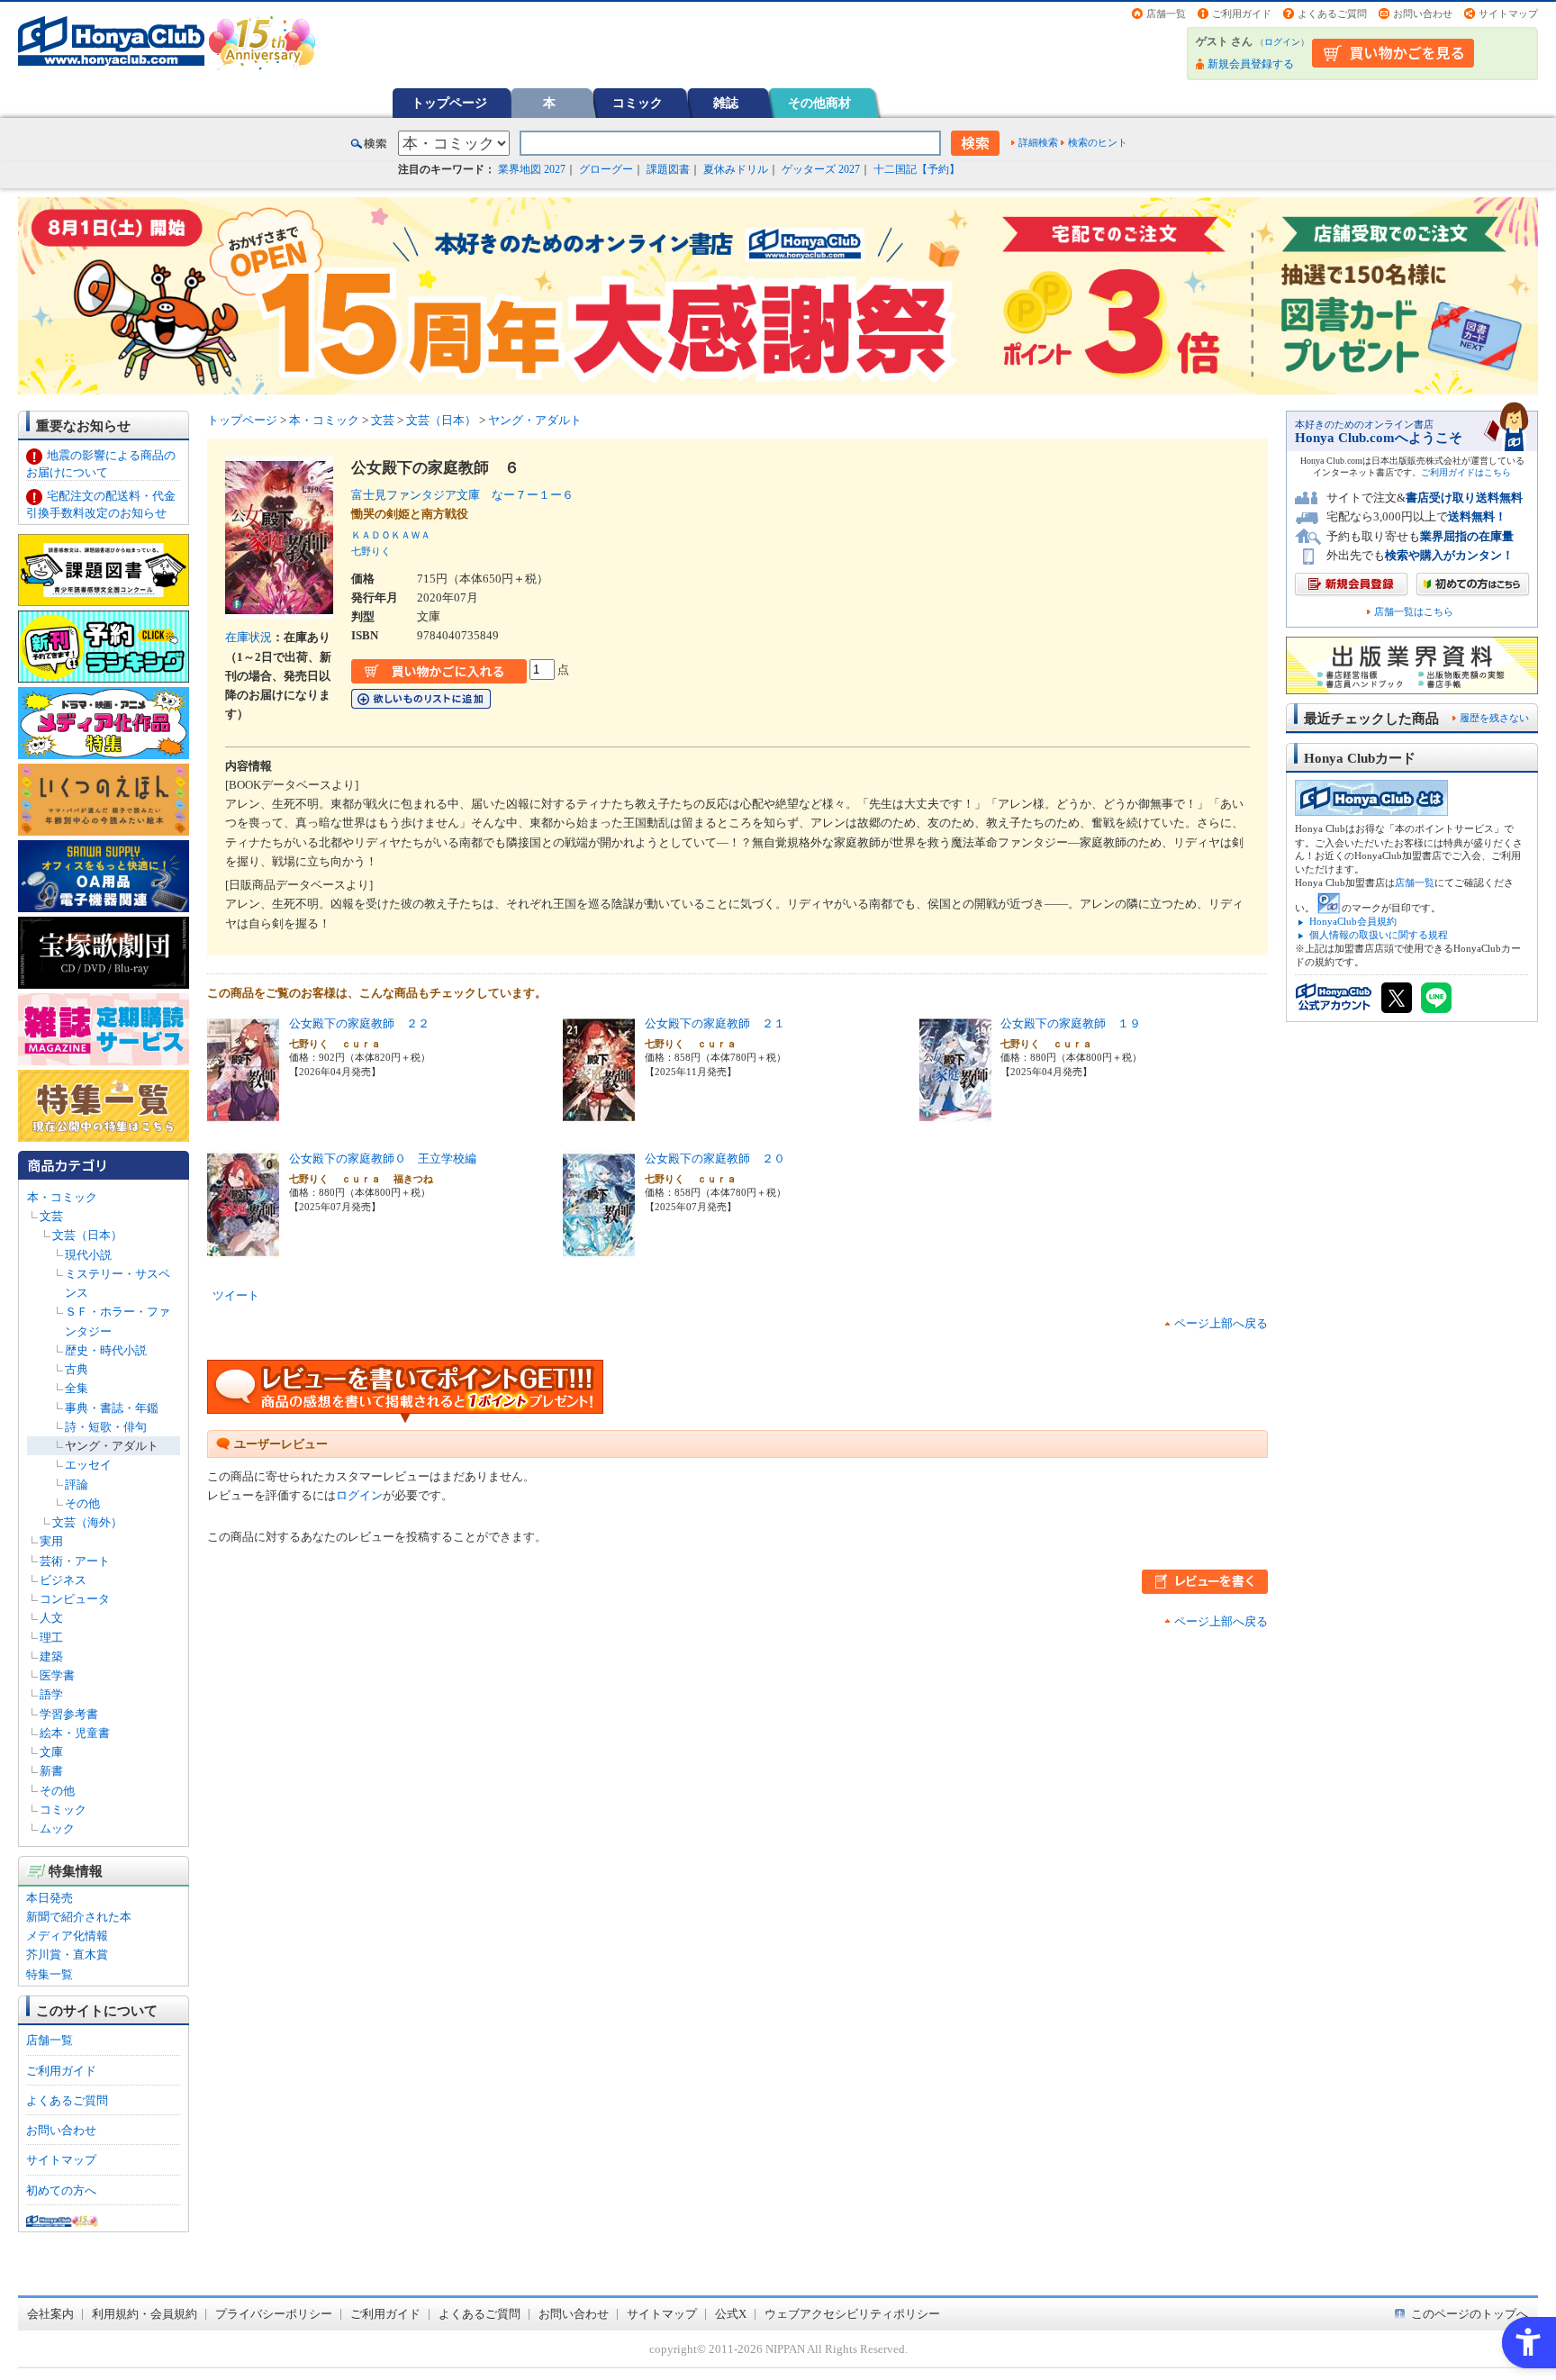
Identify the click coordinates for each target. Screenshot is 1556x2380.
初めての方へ (61, 2190)
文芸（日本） (87, 1235)
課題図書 (668, 169)
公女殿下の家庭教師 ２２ (359, 1023)
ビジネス (63, 1580)
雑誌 (726, 103)
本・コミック (62, 1197)
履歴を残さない (1494, 718)
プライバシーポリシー (274, 2314)
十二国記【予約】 (917, 169)
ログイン (1282, 42)
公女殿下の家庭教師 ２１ (715, 1023)
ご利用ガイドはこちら (1466, 472)
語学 (51, 1694)
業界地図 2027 (532, 169)
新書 (51, 1771)
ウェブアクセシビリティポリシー (852, 2314)
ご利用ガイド (1242, 14)
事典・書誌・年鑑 (112, 1408)
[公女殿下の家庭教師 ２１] (599, 1114)
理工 (51, 1638)
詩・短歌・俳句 (106, 1427)
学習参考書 (69, 1714)
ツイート (236, 1295)
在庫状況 (249, 637)
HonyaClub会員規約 (1353, 921)
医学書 (57, 1675)
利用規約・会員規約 (145, 2314)
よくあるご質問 (1332, 14)
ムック (57, 1828)
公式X (731, 2314)
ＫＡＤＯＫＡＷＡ (391, 535)
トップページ (449, 103)
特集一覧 (50, 1974)
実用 (51, 1541)
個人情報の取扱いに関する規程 (1379, 935)
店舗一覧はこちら (1414, 612)
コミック (638, 103)
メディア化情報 (67, 1936)
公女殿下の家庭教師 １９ (1071, 1023)
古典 (77, 1369)
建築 (51, 1656)
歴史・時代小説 (106, 1350)
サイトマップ (1508, 14)
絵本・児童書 (75, 1733)
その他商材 (819, 103)
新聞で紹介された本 (79, 1917)
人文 (51, 1618)
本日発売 (50, 1898)
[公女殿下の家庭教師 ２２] (243, 1114)
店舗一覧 (1166, 14)
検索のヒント (1098, 142)
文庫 (51, 1752)
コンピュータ (75, 1599)
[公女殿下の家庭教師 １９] (955, 1114)
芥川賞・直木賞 (67, 1955)
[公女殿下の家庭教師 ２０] (599, 1249)
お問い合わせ (1423, 14)
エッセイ (88, 1465)
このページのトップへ (1470, 2314)
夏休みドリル (736, 169)
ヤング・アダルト (112, 1446)
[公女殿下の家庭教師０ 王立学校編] (243, 1249)
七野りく (371, 551)
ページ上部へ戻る (1221, 1323)
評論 (77, 1484)
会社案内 (50, 2314)
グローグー (606, 169)
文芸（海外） (87, 1522)
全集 (77, 1388)
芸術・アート (75, 1561)
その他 (82, 1503)
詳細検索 (1038, 142)
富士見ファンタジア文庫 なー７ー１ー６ (462, 495)
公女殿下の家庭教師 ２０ (715, 1158)
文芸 (51, 1216)
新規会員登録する (1251, 64)
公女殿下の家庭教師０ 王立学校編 (383, 1158)
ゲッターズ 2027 (821, 169)
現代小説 (88, 1255)
